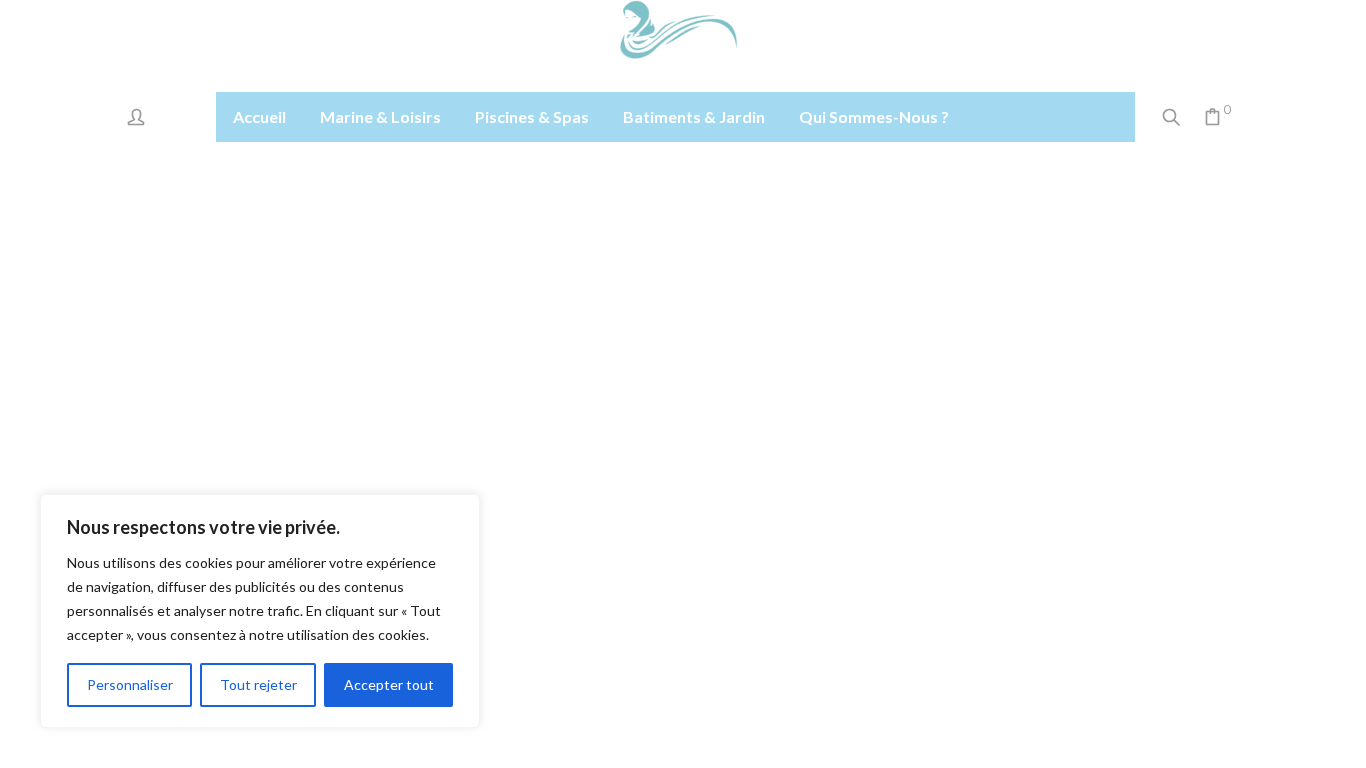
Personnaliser (130, 684)
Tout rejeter (258, 684)
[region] (260, 611)
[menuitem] (259, 117)
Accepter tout (389, 684)
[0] (1213, 118)
